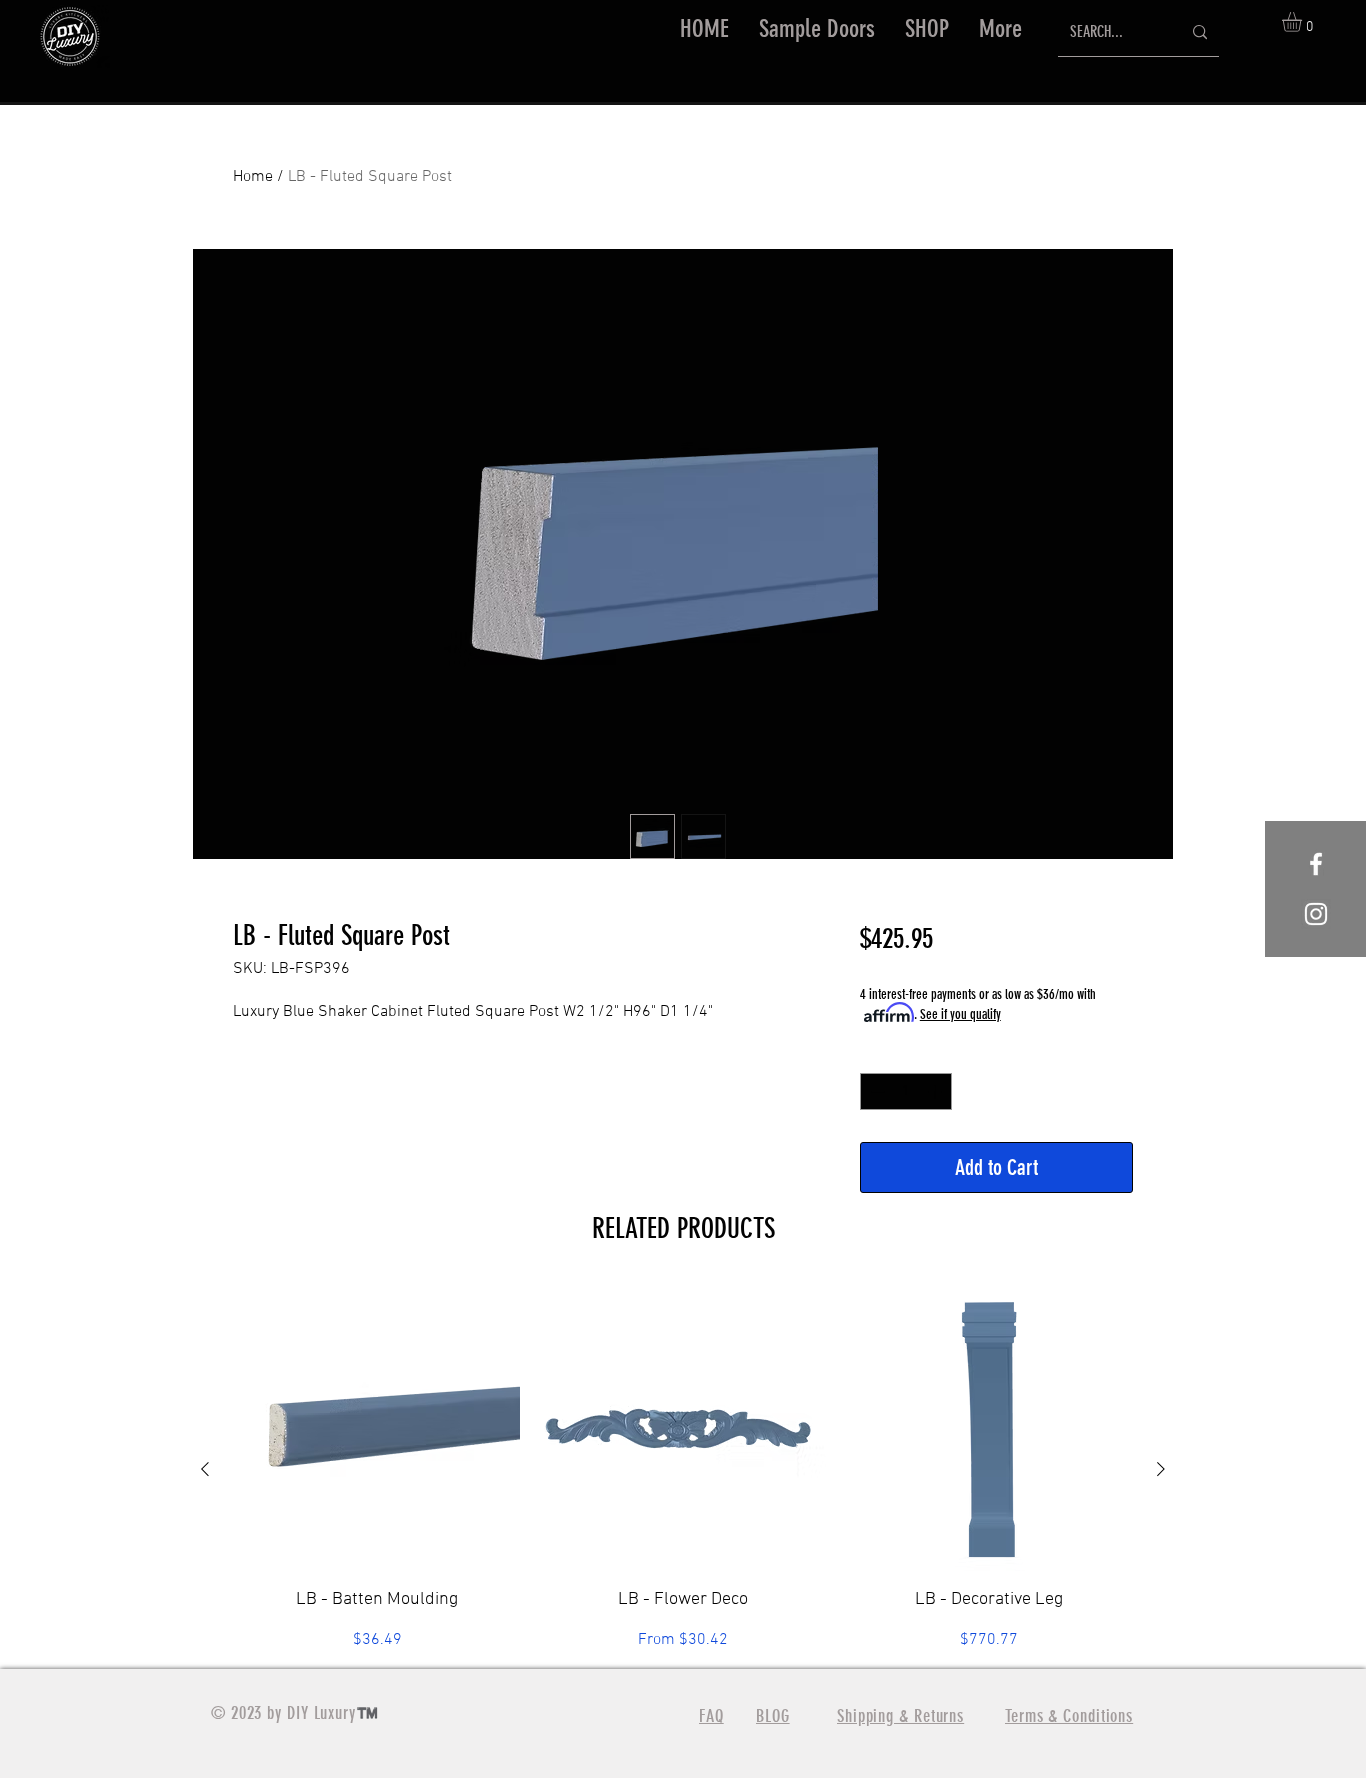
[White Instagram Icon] (1316, 914)
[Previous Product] (205, 1469)
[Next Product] (1161, 1469)
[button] (927, 29)
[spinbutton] (906, 1091)
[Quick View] (377, 1428)
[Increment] (936, 1091)
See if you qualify (960, 1014)
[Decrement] (875, 1091)
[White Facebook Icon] (1316, 864)
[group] (683, 1468)
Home (253, 177)
